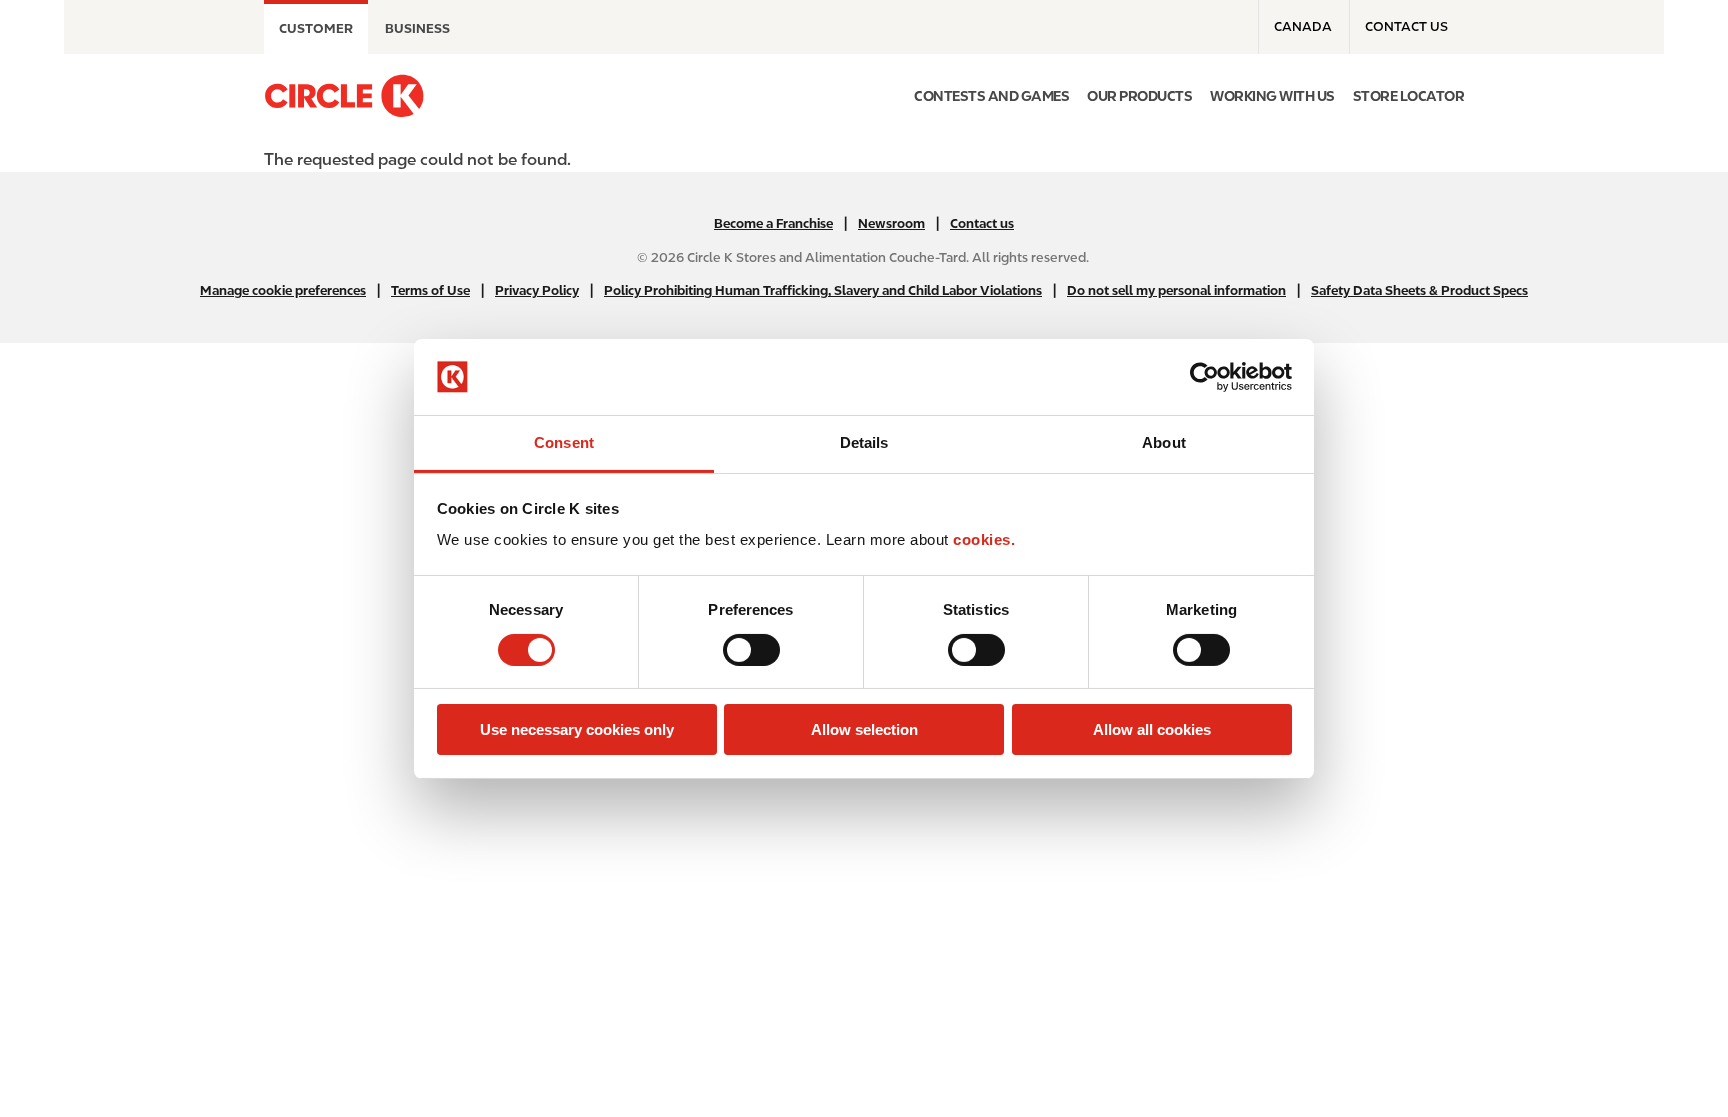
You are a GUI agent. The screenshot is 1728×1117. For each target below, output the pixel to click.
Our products (1139, 96)
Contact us (1406, 26)
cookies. (984, 539)
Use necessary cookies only (577, 729)
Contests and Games (991, 96)
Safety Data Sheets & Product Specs (1419, 290)
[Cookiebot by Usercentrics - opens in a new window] (1204, 377)
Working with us (1272, 96)
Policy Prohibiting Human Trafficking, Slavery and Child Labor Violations (823, 290)
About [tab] (1164, 442)
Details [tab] (864, 442)
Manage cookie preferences (283, 290)
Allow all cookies (1152, 729)
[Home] (344, 96)
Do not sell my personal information (1176, 290)
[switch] (751, 650)
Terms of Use (430, 290)
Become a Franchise (773, 223)
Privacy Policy (537, 290)
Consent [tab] (564, 442)
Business (417, 28)
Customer (316, 28)
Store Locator (1409, 96)
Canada (1303, 26)
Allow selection (864, 729)
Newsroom (891, 223)
